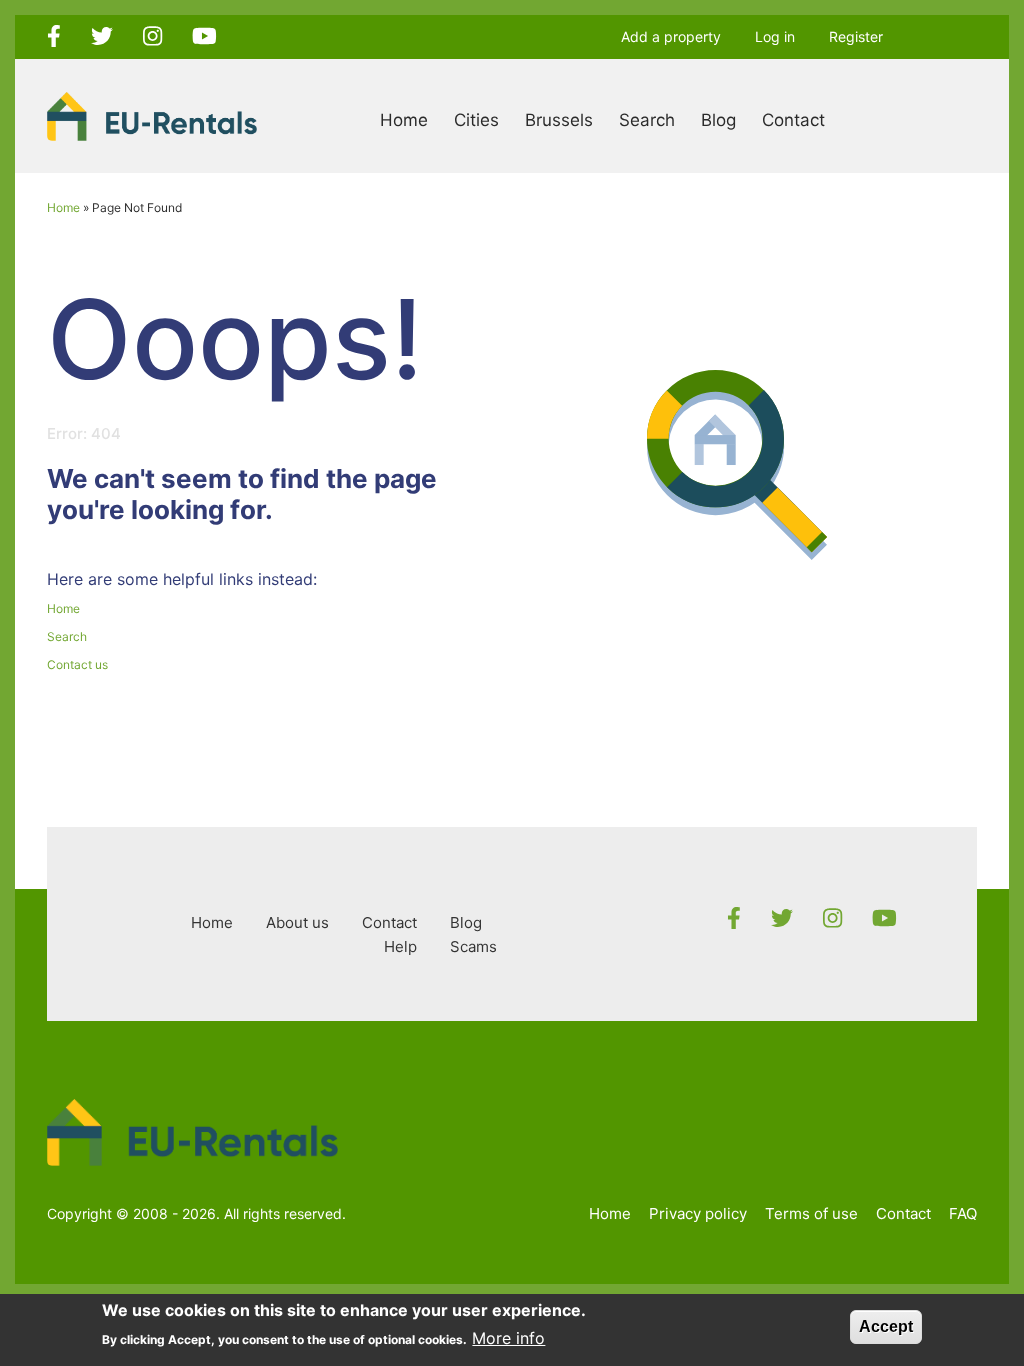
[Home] (152, 115)
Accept (886, 1326)
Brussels (559, 120)
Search (647, 120)
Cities (476, 120)
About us (297, 922)
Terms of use (811, 1213)
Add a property (671, 36)
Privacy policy (698, 1213)
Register (856, 36)
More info (508, 1338)
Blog (718, 120)
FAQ (963, 1213)
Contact (793, 120)
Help (400, 946)
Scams (473, 946)
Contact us (77, 664)
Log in (775, 36)
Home (404, 120)
